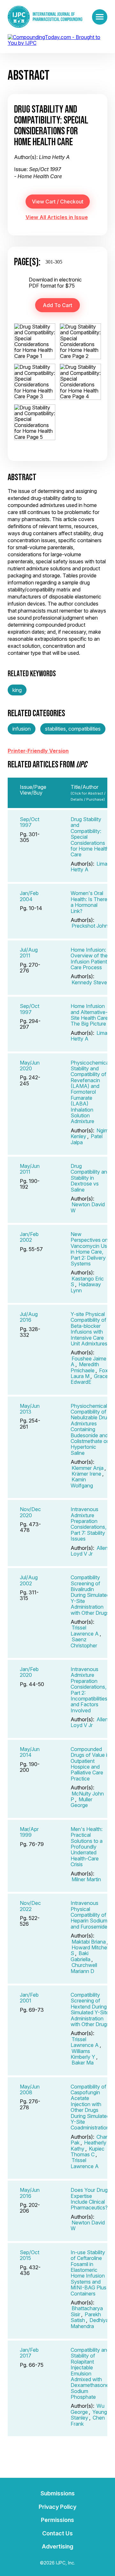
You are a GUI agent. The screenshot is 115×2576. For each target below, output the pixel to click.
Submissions (58, 2493)
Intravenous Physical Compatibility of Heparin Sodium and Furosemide (89, 1915)
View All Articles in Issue (57, 217)
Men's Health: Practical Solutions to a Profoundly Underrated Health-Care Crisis (87, 1847)
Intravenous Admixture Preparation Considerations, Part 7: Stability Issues (88, 1524)
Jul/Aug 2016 (29, 1317)
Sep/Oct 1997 (30, 822)
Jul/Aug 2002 (29, 1580)
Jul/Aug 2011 (29, 953)
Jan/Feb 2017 (29, 2353)
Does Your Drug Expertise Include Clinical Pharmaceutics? (89, 2199)
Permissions (57, 2520)
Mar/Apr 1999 (29, 1832)
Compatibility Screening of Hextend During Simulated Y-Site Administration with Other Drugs (90, 2009)
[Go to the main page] (45, 17)
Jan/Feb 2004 (29, 896)
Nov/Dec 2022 (30, 1906)
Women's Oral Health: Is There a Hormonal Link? (89, 902)
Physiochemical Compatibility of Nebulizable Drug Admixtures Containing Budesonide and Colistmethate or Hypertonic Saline (90, 1429)
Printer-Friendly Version (38, 751)
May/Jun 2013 (30, 1409)
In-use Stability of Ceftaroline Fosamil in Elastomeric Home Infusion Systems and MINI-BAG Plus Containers (88, 2273)
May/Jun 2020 (30, 1066)
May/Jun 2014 (30, 1752)
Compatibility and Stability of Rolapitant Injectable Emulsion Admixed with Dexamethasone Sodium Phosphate (90, 2373)
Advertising (57, 2546)
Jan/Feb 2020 (29, 1672)
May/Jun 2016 (30, 2193)
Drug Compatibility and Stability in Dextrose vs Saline (90, 1178)
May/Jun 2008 (30, 2089)
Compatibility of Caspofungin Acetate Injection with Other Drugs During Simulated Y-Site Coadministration (90, 2107)
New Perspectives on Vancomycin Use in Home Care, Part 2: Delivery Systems (90, 1249)
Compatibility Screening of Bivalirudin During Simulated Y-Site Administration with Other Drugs (90, 1595)
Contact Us (57, 2533)
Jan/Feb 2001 (29, 1998)
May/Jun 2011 (30, 1169)
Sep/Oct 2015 (30, 2255)
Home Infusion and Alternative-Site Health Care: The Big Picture (90, 1015)
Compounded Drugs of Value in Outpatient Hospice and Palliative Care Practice (90, 1764)
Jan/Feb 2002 (29, 1237)
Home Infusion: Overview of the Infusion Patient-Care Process (90, 959)
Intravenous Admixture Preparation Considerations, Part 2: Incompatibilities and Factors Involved (89, 1690)
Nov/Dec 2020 (30, 1512)
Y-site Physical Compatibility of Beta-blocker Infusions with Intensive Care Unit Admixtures (89, 1329)
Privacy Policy (57, 2507)
